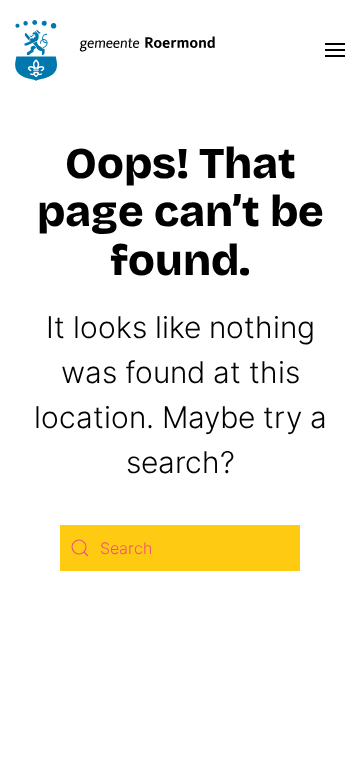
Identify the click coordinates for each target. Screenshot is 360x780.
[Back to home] (115, 50)
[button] (335, 50)
